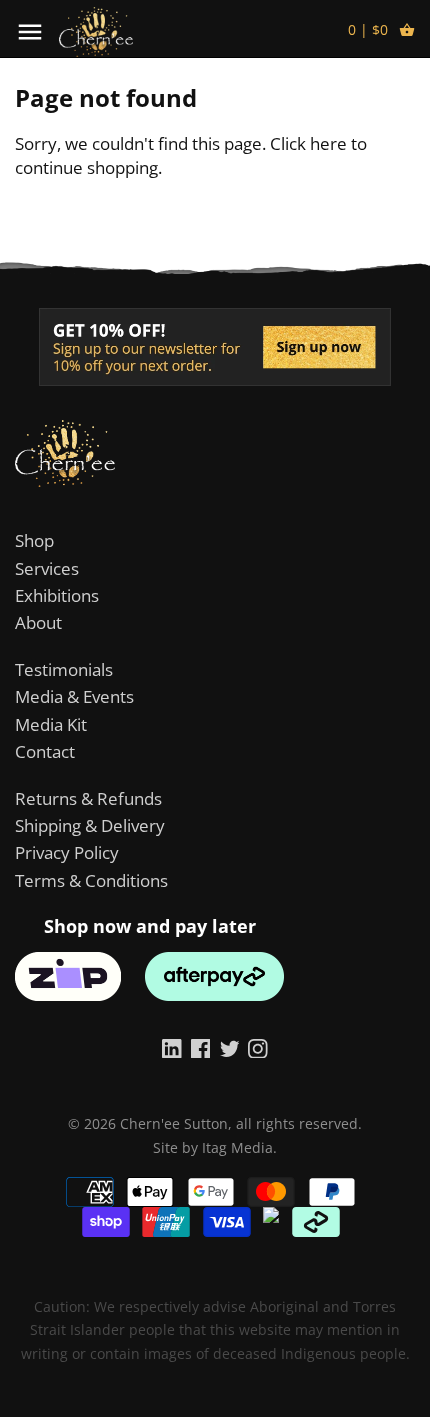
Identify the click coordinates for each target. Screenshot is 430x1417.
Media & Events (74, 696)
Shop (34, 540)
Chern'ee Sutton (174, 1123)
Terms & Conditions (91, 880)
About (38, 622)
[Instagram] (258, 1047)
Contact (45, 751)
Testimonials (64, 669)
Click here (308, 143)
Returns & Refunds (88, 798)
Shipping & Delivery (90, 825)
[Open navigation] (30, 32)
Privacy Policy (67, 852)
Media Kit (51, 724)
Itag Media (237, 1147)
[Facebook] (201, 1047)
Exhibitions (57, 595)
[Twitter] (230, 1047)
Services (47, 568)
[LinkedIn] (172, 1047)
